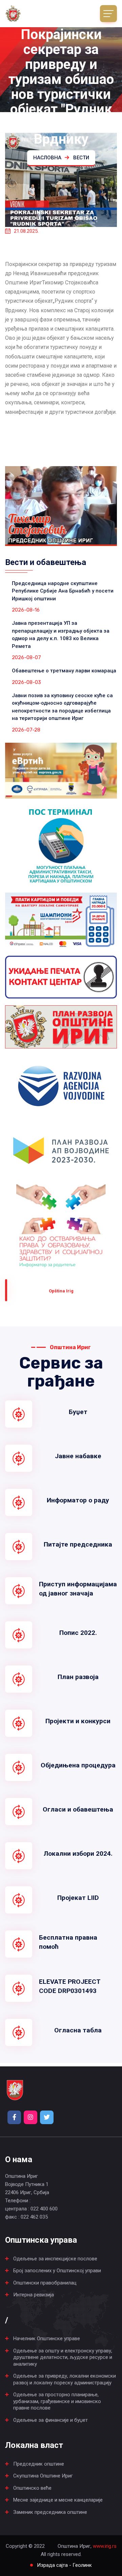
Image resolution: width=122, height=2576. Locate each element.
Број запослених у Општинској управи (57, 2271)
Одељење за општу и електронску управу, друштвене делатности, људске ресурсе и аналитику (63, 2357)
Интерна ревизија (34, 2295)
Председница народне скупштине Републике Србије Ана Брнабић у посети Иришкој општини (63, 591)
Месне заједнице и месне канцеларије (58, 2500)
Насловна (47, 158)
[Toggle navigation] (108, 14)
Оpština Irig (61, 1291)
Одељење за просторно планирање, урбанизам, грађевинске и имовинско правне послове (57, 2401)
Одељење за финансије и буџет (50, 2420)
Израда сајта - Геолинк (64, 2565)
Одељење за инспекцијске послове (55, 2259)
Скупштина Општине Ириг (43, 2476)
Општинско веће (32, 2488)
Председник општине (39, 2464)
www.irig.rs (105, 2546)
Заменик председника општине (50, 2512)
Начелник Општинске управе (47, 2339)
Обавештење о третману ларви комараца (64, 671)
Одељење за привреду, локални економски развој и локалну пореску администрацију (65, 2379)
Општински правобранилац (45, 2283)
